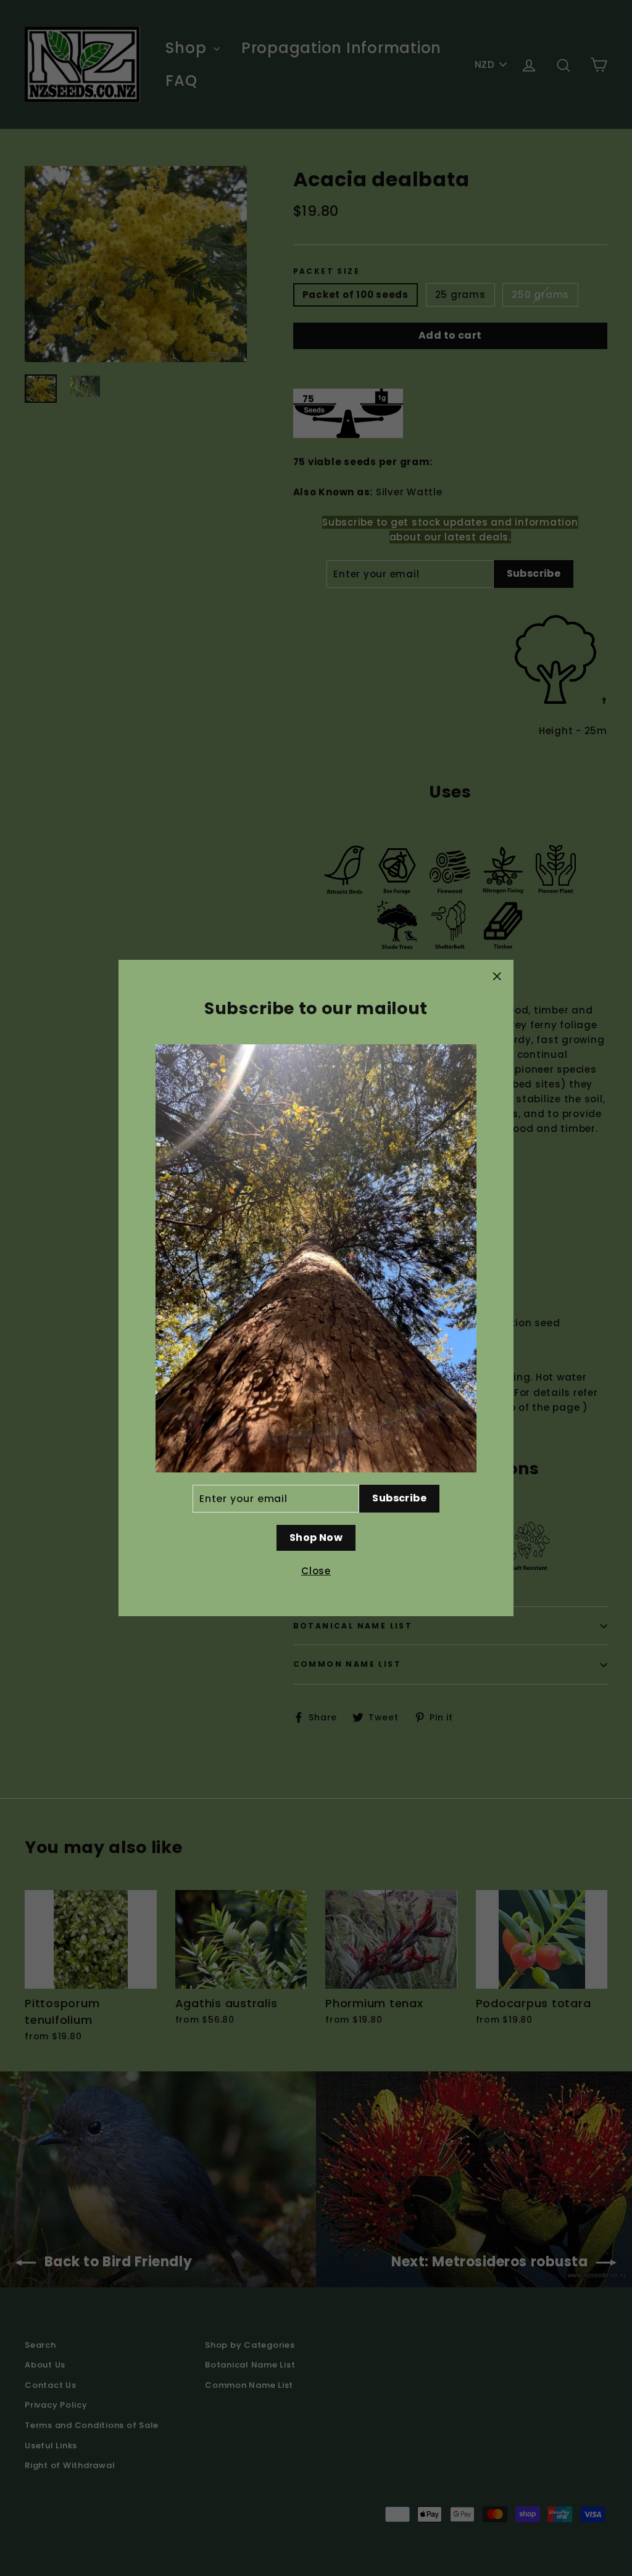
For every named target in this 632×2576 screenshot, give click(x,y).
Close (316, 1571)
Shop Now (316, 1538)
